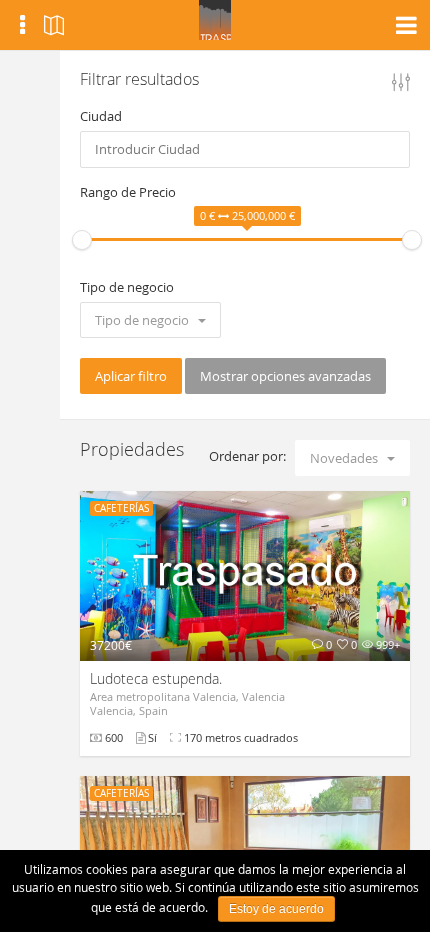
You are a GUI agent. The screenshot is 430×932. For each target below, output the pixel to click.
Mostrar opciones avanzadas (285, 376)
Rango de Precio (128, 192)
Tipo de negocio (127, 287)
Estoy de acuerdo (276, 909)
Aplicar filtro (131, 376)
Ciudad (101, 116)
